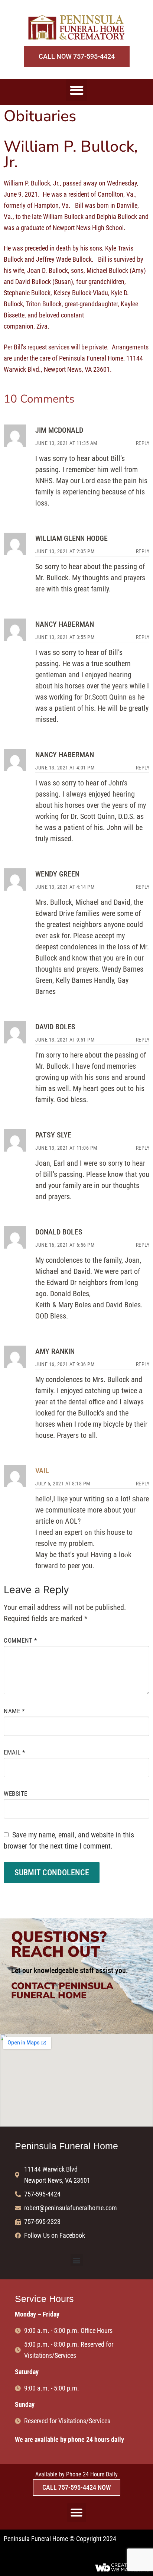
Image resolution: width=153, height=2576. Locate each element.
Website (16, 1794)
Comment (20, 1640)
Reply (143, 443)
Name (14, 1711)
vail (42, 1471)
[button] (77, 90)
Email (14, 1752)
